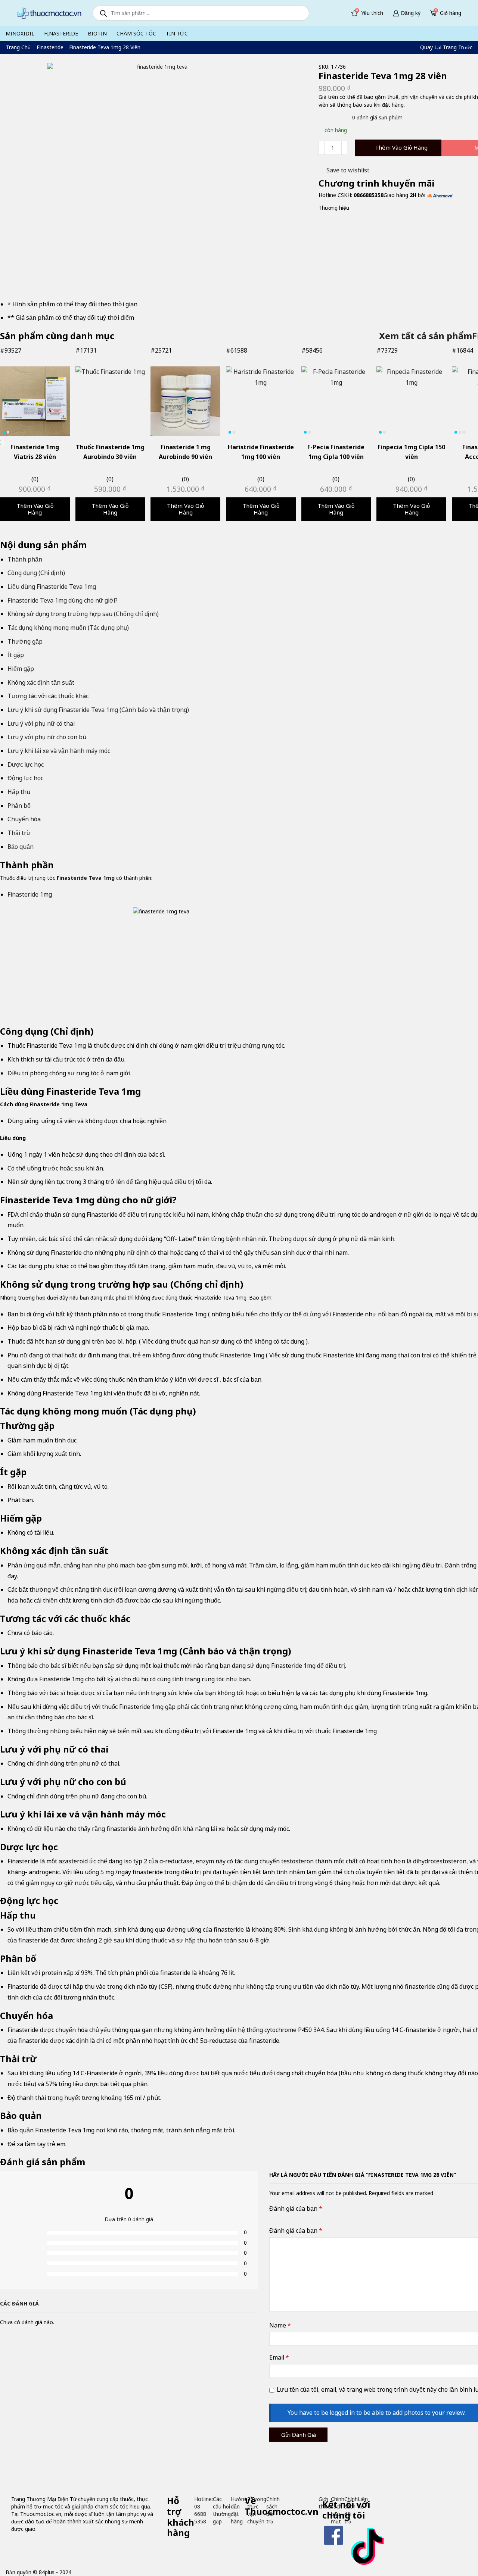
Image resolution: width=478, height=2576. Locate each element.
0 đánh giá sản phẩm (377, 117)
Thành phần (25, 559)
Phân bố (19, 806)
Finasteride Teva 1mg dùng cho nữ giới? (63, 600)
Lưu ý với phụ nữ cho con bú (47, 737)
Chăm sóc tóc (136, 33)
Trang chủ (18, 47)
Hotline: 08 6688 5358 (204, 2510)
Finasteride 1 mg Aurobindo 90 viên (185, 452)
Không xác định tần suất (41, 682)
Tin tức (177, 33)
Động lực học (25, 778)
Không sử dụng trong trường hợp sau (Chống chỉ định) (83, 614)
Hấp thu (19, 792)
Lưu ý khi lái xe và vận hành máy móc (59, 751)
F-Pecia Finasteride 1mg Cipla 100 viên (336, 452)
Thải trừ (19, 833)
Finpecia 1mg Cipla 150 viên (411, 452)
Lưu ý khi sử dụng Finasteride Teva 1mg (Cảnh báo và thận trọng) (98, 710)
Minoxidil (20, 33)
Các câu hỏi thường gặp (222, 2510)
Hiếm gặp (21, 669)
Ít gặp (16, 655)
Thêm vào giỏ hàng (401, 147)
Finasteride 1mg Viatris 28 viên (35, 452)
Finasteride (61, 33)
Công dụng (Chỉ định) (36, 573)
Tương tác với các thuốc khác (48, 696)
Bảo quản (21, 847)
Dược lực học (26, 765)
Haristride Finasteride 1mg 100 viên (261, 452)
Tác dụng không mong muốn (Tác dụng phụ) (68, 628)
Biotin (97, 33)
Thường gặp (25, 641)
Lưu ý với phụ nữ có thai (41, 723)
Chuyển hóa (24, 819)
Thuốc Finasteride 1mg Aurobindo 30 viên (110, 452)
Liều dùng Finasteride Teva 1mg (52, 587)
